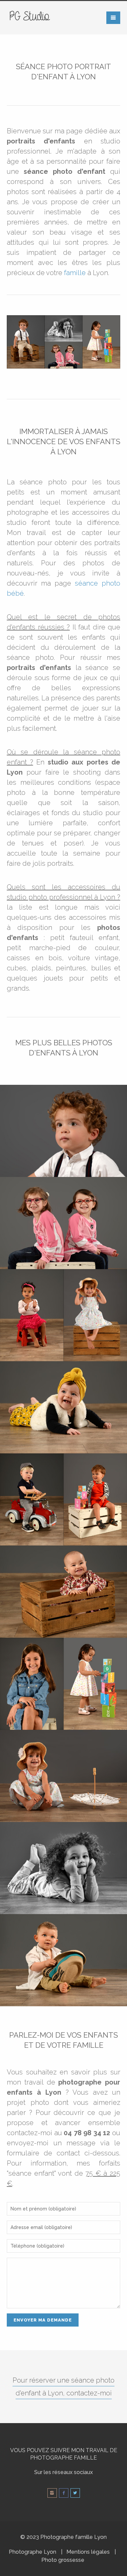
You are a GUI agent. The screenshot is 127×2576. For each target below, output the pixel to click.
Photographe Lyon (33, 2552)
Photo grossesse (63, 2560)
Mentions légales (88, 2552)
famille (75, 273)
